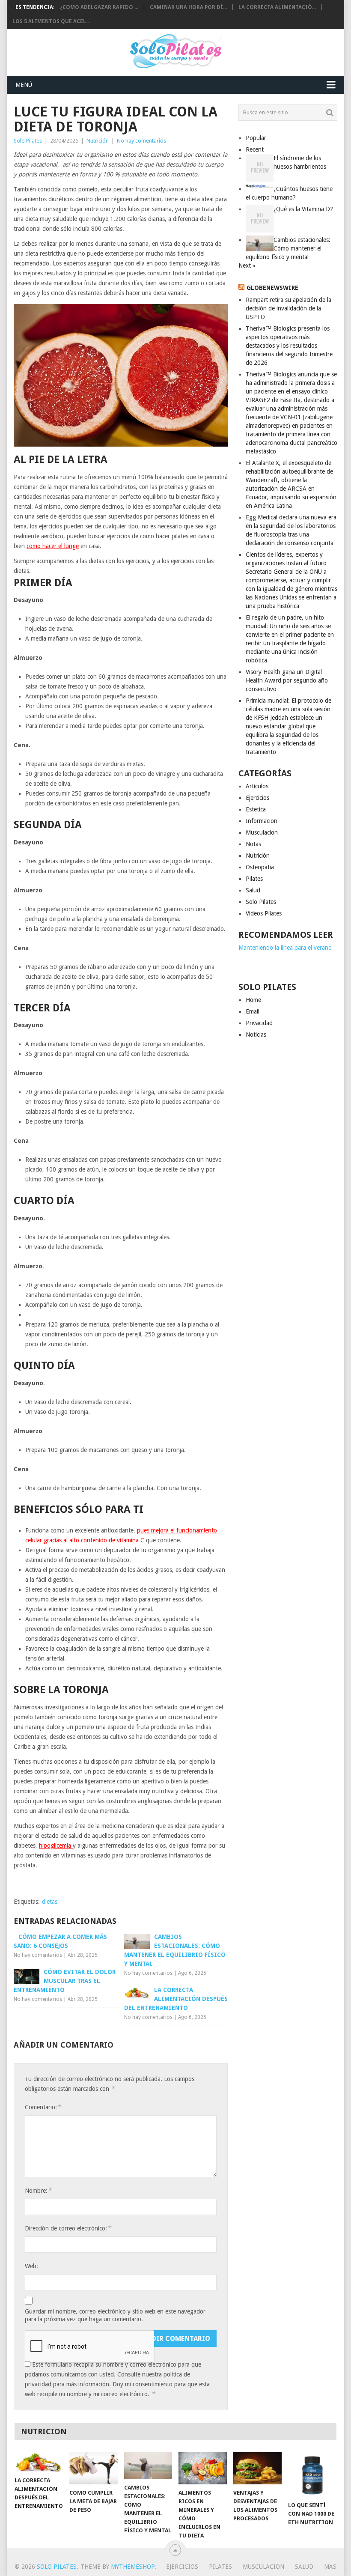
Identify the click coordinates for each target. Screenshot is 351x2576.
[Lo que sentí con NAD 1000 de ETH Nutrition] (312, 2475)
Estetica (256, 809)
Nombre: (38, 2190)
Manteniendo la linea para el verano (285, 948)
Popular (256, 138)
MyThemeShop (133, 2567)
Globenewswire (272, 288)
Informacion (262, 821)
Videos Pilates (264, 913)
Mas (330, 2567)
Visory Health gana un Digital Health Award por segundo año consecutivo (287, 680)
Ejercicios (257, 798)
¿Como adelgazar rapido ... (99, 7)
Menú (24, 85)
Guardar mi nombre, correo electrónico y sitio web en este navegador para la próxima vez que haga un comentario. (115, 2315)
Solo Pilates (28, 141)
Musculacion (262, 832)
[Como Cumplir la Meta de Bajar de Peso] (94, 2468)
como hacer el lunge (53, 546)
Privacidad (259, 1023)
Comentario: (43, 2107)
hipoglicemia (55, 1846)
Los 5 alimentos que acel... (51, 21)
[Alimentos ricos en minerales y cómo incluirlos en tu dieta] (203, 2468)
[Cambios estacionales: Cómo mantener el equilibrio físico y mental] (148, 2466)
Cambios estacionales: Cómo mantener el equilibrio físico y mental (288, 248)
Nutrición (98, 141)
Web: (31, 2266)
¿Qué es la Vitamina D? (303, 209)
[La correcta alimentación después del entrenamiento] (39, 2462)
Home (253, 1000)
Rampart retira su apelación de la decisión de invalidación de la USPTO (289, 308)
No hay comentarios (141, 141)
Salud (253, 890)
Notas (253, 844)
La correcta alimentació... (277, 7)
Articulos (257, 786)
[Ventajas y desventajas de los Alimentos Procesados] (257, 2468)
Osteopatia (260, 867)
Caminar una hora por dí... (188, 7)
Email (253, 1011)
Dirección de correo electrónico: (68, 2228)
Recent (255, 149)
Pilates (254, 879)
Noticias (256, 1035)
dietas (50, 1902)
